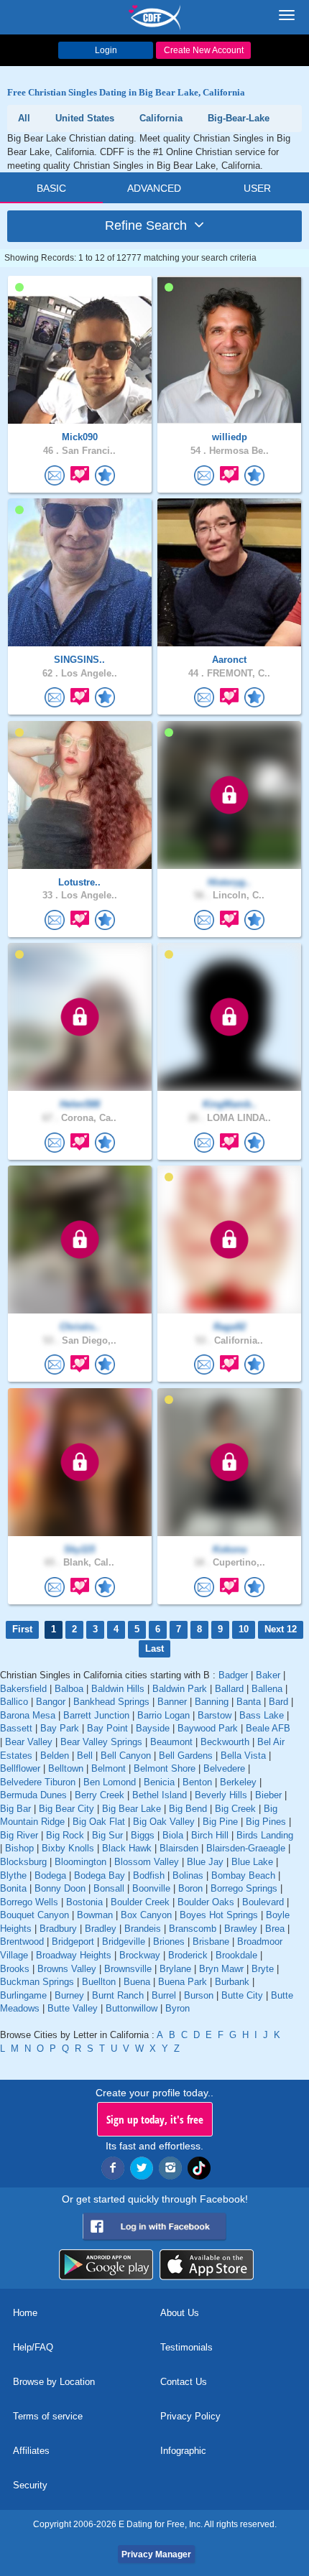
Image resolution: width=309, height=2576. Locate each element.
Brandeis (143, 1929)
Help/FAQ (33, 2347)
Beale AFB (268, 1728)
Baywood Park (208, 1728)
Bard (278, 1702)
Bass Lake (262, 1715)
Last (154, 1649)
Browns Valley (67, 1969)
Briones (169, 1942)
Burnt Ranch (118, 1995)
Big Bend (188, 1809)
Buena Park (183, 1982)
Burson (199, 1995)
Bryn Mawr (221, 1969)
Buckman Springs (37, 1982)
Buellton (99, 1982)
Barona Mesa (28, 1715)
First (22, 1629)
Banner (172, 1702)
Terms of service (48, 2416)
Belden (55, 1756)
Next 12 (281, 1629)
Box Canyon (146, 1915)
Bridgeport (73, 1942)
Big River (19, 1835)
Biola (173, 1835)
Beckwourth (225, 1742)
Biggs (143, 1835)
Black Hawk (127, 1848)
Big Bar (15, 1809)
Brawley (241, 1929)
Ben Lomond (110, 1782)
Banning (212, 1702)
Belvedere (224, 1768)
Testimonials (186, 2347)
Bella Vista (243, 1756)
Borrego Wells (29, 1902)
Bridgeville (124, 1942)
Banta (249, 1702)
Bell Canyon (126, 1756)
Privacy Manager (156, 2554)
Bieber (268, 1795)
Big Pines (266, 1822)
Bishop (19, 1848)
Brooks (15, 1969)
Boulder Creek (140, 1902)
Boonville (151, 1888)
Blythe (13, 1875)
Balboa (69, 1689)
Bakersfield (23, 1689)
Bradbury (58, 1929)
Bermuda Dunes (33, 1795)
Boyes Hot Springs (219, 1915)
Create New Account (204, 50)
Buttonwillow (132, 2008)
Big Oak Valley (164, 1822)
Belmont (109, 1768)
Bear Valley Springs (101, 1742)
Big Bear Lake (132, 1809)
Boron (190, 1888)
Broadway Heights (74, 1955)
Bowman (95, 1915)
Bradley (101, 1929)
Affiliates (31, 2451)
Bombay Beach (243, 1875)
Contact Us (184, 2382)
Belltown (66, 1768)
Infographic (183, 2451)
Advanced (154, 188)
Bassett (16, 1728)
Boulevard (263, 1902)
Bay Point (107, 1728)
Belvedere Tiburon (38, 1782)
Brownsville (128, 1969)
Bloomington (80, 1862)
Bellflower (20, 1768)
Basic (51, 188)
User (257, 188)
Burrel (164, 1995)
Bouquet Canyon (34, 1915)
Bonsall (109, 1888)
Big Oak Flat (99, 1822)
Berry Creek (100, 1795)
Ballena (267, 1689)
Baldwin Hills (118, 1689)
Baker (268, 1675)
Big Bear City (66, 1809)
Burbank (232, 1982)
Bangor (51, 1702)
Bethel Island (160, 1795)
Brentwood (22, 1942)
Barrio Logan (163, 1715)
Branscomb (193, 1929)
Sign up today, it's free (155, 2119)
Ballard (229, 1689)
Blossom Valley (147, 1862)
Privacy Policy (190, 2416)
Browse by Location (54, 2382)
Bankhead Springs (111, 1702)
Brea (275, 1929)
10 (244, 1629)
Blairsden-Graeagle (246, 1848)
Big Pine (220, 1822)
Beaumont (171, 1742)
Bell (85, 1756)
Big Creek (235, 1809)
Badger (233, 1675)
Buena (137, 1982)
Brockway (140, 1955)
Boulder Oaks (206, 1902)
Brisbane (211, 1942)
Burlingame (23, 1995)
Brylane (175, 1969)
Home (25, 2313)
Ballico (14, 1702)
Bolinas (188, 1875)
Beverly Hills (221, 1795)
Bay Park (60, 1728)
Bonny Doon (60, 1888)
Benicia (159, 1782)
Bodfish (149, 1875)
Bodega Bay (100, 1875)
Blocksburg (23, 1862)
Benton (197, 1782)
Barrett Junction (96, 1715)
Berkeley (238, 1782)
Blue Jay (205, 1862)
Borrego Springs (244, 1888)
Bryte (263, 1969)
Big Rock (65, 1835)
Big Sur (107, 1835)
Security (30, 2485)
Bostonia (84, 1902)
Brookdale (236, 1955)
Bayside (153, 1728)
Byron (177, 2008)
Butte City (242, 1995)
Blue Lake (252, 1862)
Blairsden (179, 1848)
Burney (69, 1995)
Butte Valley (73, 2008)
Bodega (50, 1875)
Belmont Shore (165, 1768)
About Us (180, 2313)
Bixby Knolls (68, 1848)
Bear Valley (29, 1742)
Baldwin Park (180, 1689)
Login (106, 50)
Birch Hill (210, 1835)
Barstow (215, 1715)
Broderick (188, 1955)
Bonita (13, 1888)
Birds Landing (265, 1835)
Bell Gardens (186, 1756)
